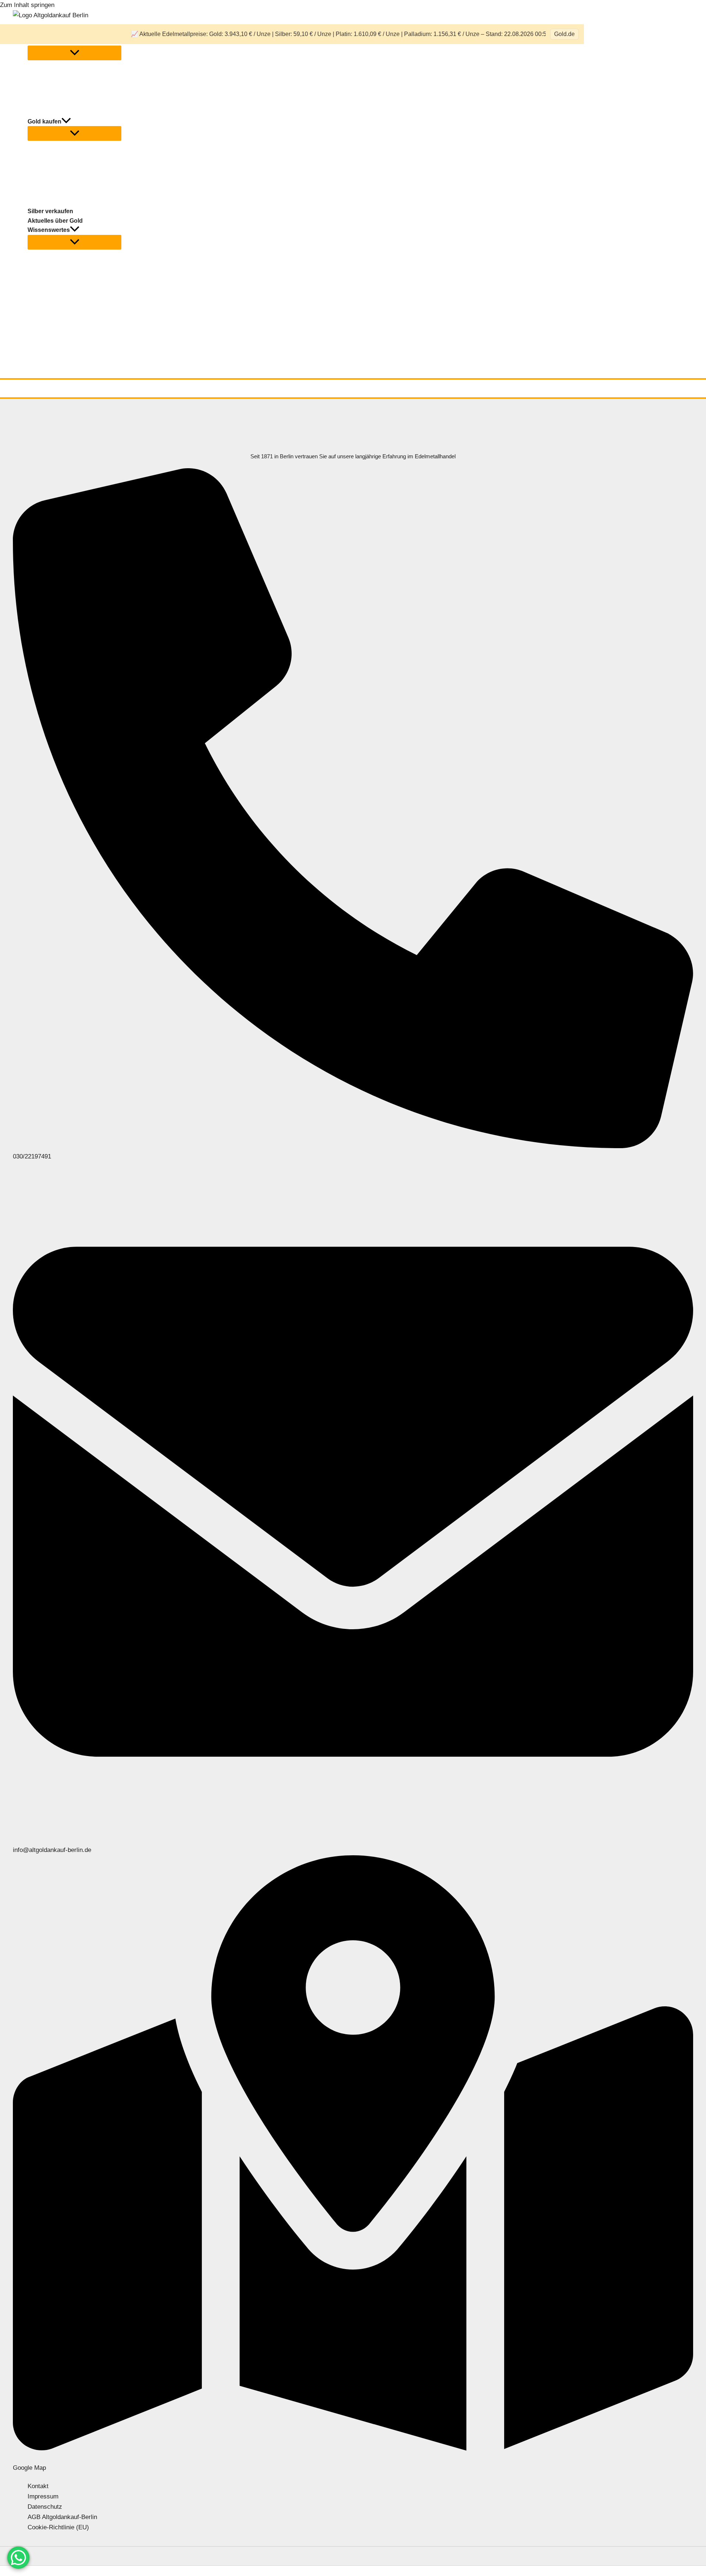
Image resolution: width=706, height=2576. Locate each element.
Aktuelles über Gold (55, 221)
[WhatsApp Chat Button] (18, 2558)
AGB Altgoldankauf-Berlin (62, 2517)
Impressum (43, 2496)
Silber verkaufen (50, 211)
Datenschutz (45, 2507)
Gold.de (564, 34)
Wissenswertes (49, 230)
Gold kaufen (44, 121)
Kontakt (38, 2486)
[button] (66, 122)
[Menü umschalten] (74, 53)
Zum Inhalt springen (27, 5)
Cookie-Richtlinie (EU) (58, 2527)
